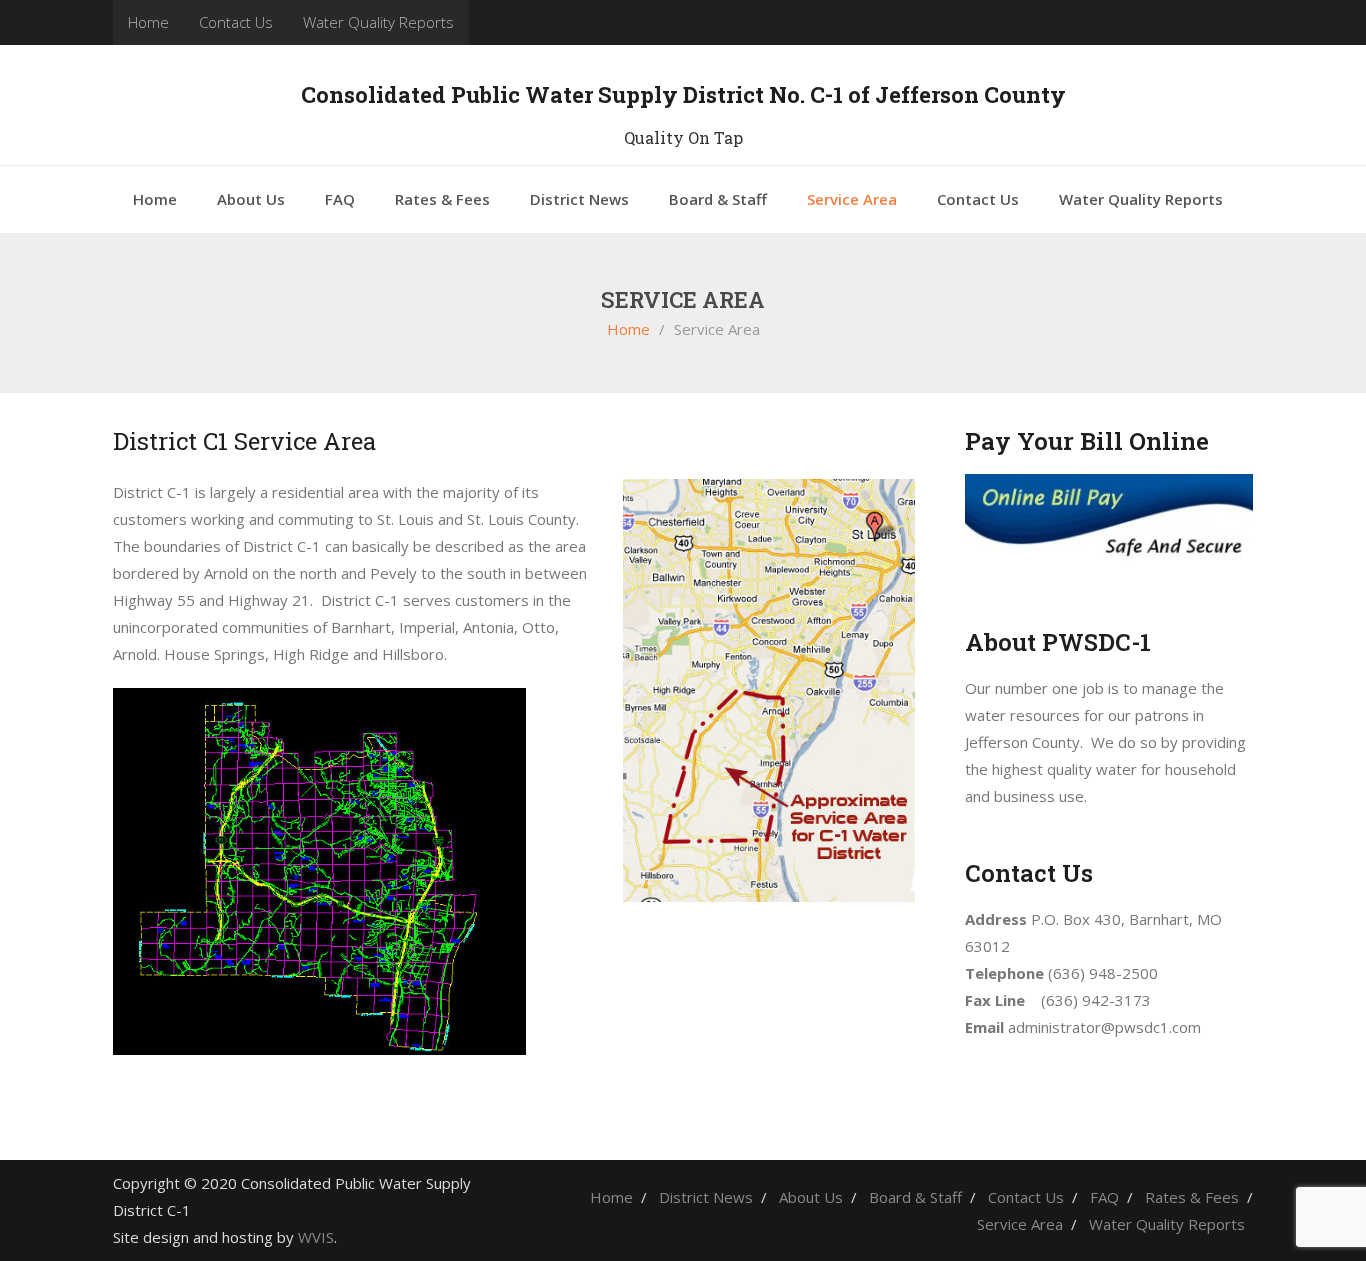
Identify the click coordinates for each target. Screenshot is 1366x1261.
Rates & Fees (1192, 1197)
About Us (811, 1197)
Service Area (1020, 1224)
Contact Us (236, 22)
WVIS (316, 1237)
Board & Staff (915, 1197)
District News (706, 1197)
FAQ (1104, 1197)
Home (148, 22)
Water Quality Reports (378, 22)
